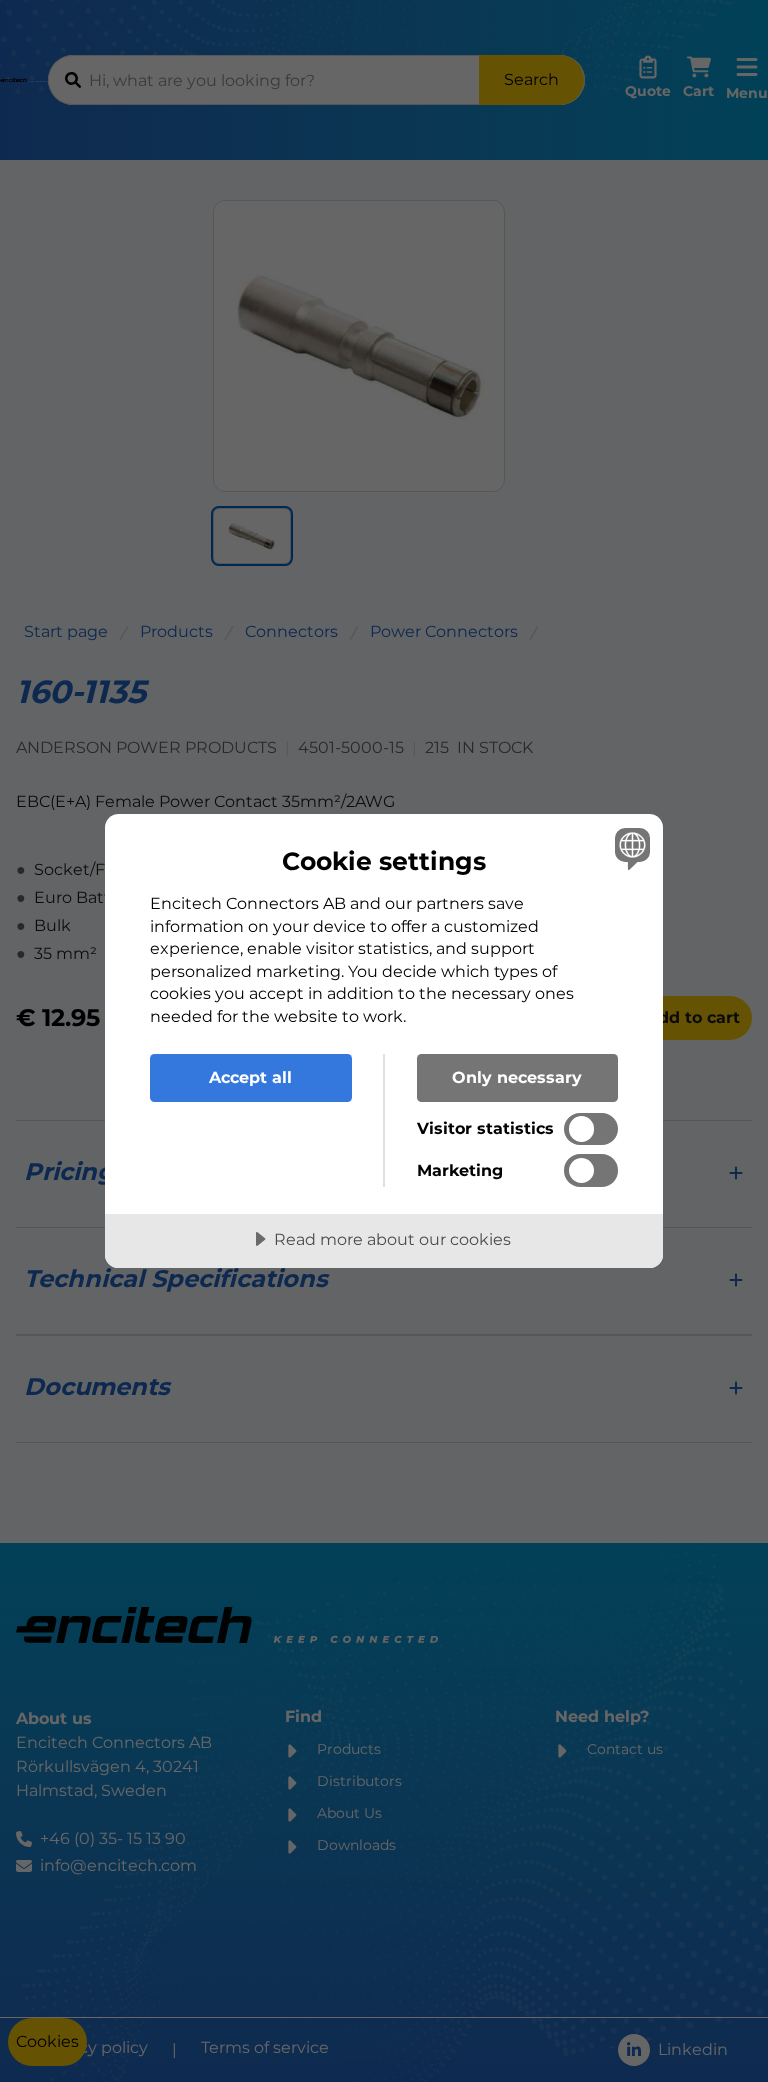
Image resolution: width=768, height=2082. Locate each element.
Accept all (250, 1077)
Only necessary (517, 1077)
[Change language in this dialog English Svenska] (630, 848)
